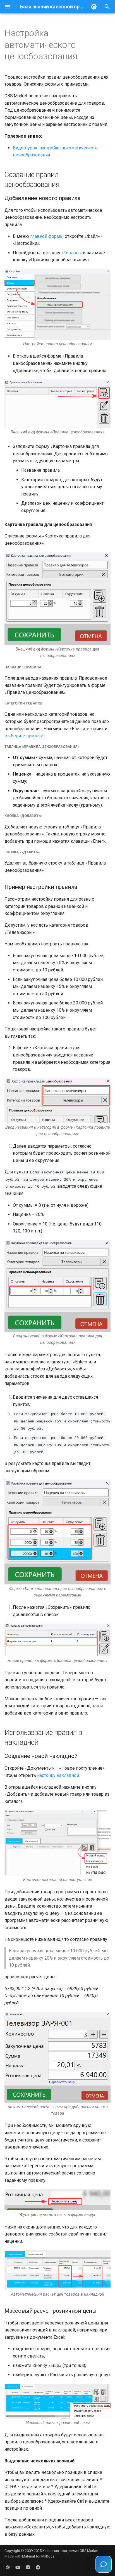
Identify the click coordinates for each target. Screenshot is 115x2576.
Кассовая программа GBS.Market (70, 2551)
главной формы (47, 236)
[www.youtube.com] (18, 2567)
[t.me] (38, 2567)
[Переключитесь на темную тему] (94, 7)
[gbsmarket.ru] (8, 2567)
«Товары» (72, 253)
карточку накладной (58, 1775)
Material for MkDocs (38, 2556)
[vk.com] (28, 2567)
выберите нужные (24, 736)
